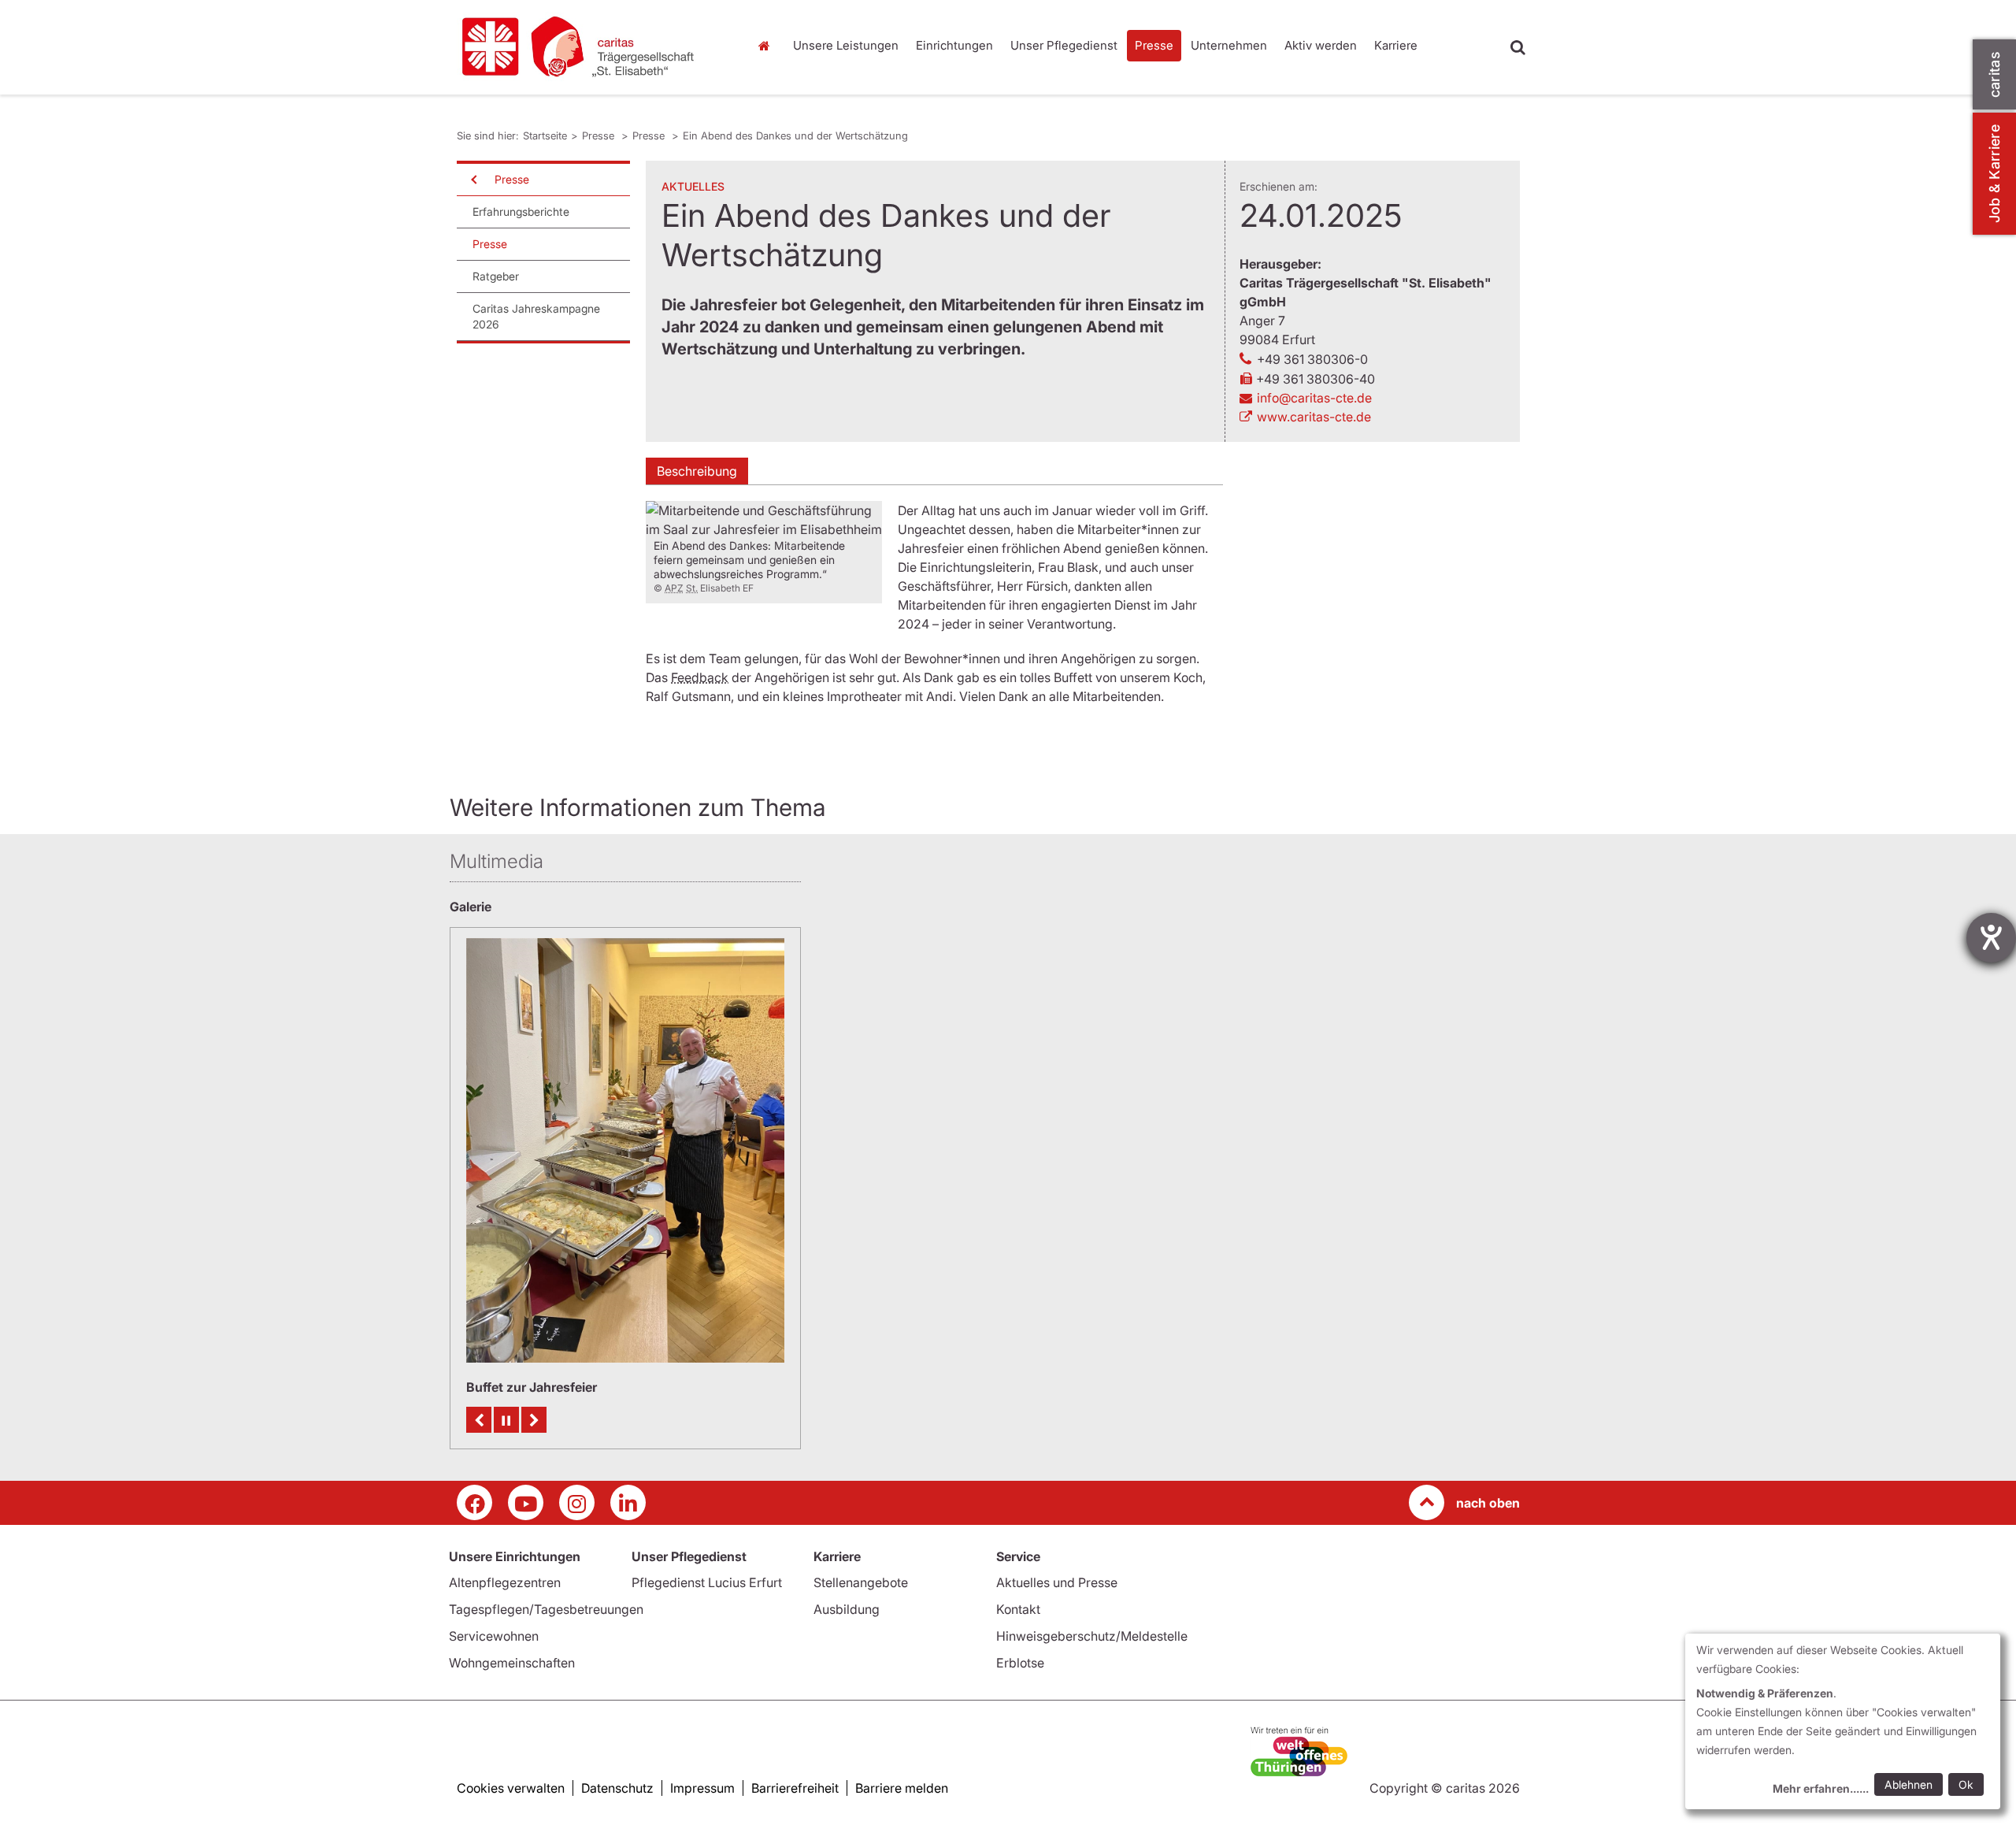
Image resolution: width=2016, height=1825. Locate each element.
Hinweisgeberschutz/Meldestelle (1092, 1636)
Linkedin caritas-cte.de (628, 1502)
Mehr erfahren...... (1821, 1788)
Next (534, 1420)
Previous (479, 1420)
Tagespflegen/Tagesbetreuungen (546, 1609)
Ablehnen (1909, 1784)
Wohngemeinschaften (512, 1663)
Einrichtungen (954, 45)
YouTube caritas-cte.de (526, 1502)
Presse (1154, 45)
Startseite (768, 46)
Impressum (702, 1788)
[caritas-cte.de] (591, 47)
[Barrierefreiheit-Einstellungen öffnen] (1991, 938)
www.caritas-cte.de (1314, 417)
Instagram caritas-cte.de (577, 1502)
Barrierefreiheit (795, 1788)
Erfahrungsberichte (521, 211)
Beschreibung (697, 471)
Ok (1966, 1784)
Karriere (1396, 45)
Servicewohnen (494, 1636)
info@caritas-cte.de (1314, 398)
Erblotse (1020, 1663)
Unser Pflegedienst (1064, 45)
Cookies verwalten (511, 1788)
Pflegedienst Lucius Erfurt (707, 1582)
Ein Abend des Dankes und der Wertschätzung (795, 135)
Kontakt (1018, 1609)
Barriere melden (902, 1788)
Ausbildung (847, 1609)
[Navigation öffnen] (472, 180)
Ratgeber (496, 276)
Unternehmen (1229, 45)
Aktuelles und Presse (1057, 1582)
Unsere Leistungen (846, 45)
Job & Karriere (1994, 174)
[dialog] (1843, 1721)
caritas (1994, 74)
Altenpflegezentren (505, 1582)
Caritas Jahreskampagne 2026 (536, 316)
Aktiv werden (1321, 45)
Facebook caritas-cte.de (474, 1502)
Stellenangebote (861, 1582)
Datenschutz (617, 1788)
